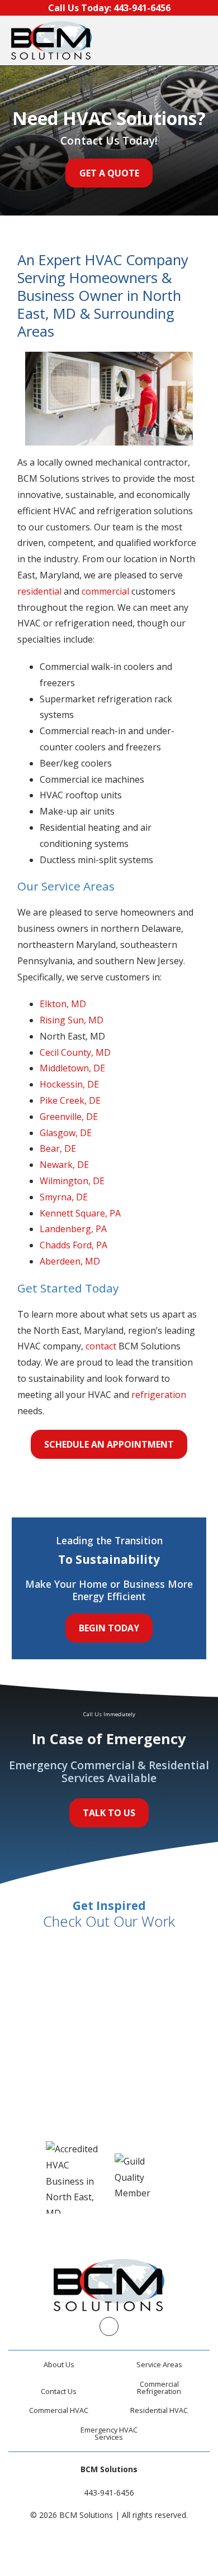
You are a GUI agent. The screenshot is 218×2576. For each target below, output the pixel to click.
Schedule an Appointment (109, 1444)
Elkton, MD (63, 1004)
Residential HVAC (159, 2410)
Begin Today (109, 1628)
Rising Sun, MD (72, 1020)
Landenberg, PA (73, 1229)
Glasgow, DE (66, 1133)
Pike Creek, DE (70, 1100)
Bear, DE (58, 1148)
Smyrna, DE (64, 1197)
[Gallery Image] (60, 1967)
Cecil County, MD (75, 1052)
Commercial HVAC (59, 2410)
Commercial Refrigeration (159, 2388)
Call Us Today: (109, 8)
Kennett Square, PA (80, 1213)
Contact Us (59, 2391)
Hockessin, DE (69, 1084)
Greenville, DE (69, 1117)
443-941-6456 (109, 2493)
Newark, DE (64, 1165)
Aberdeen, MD (70, 1261)
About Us (59, 2364)
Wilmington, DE (72, 1181)
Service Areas (159, 2364)
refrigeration (159, 1395)
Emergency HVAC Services (109, 2433)
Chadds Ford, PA (74, 1245)
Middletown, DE (72, 1068)
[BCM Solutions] (51, 40)
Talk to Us (109, 1813)
